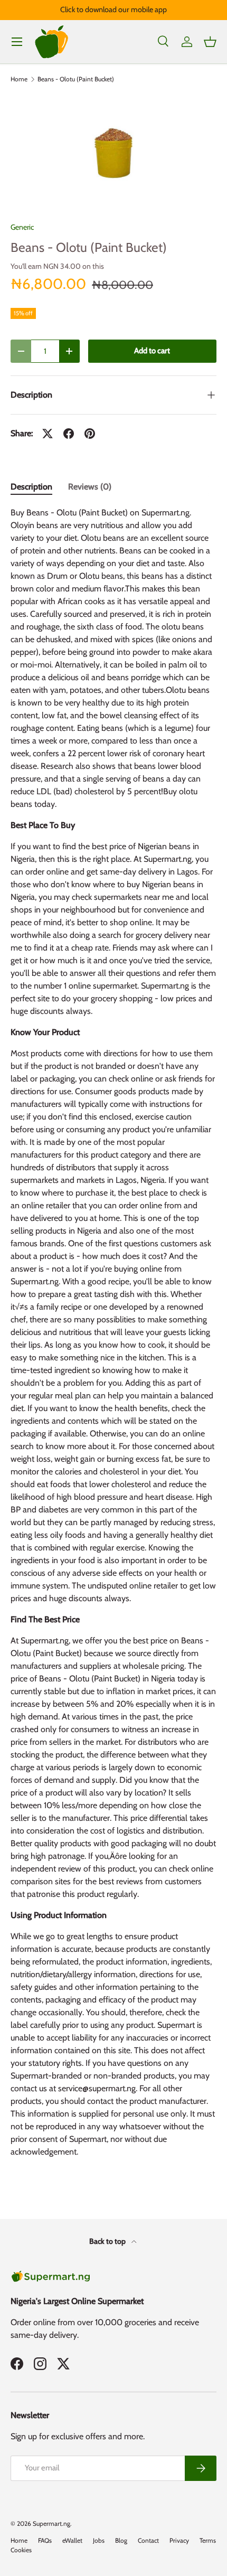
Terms (208, 2540)
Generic (22, 227)
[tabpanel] (113, 1337)
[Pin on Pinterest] (90, 434)
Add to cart (152, 351)
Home (19, 79)
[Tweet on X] (48, 434)
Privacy (179, 2540)
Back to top (108, 2241)
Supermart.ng (51, 2523)
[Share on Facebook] (69, 434)
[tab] (31, 487)
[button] (210, 42)
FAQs (45, 2540)
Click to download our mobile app (113, 10)
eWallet (72, 2540)
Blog (121, 2540)
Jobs (99, 2540)
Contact (148, 2540)
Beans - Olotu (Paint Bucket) (76, 79)
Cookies (21, 2550)
